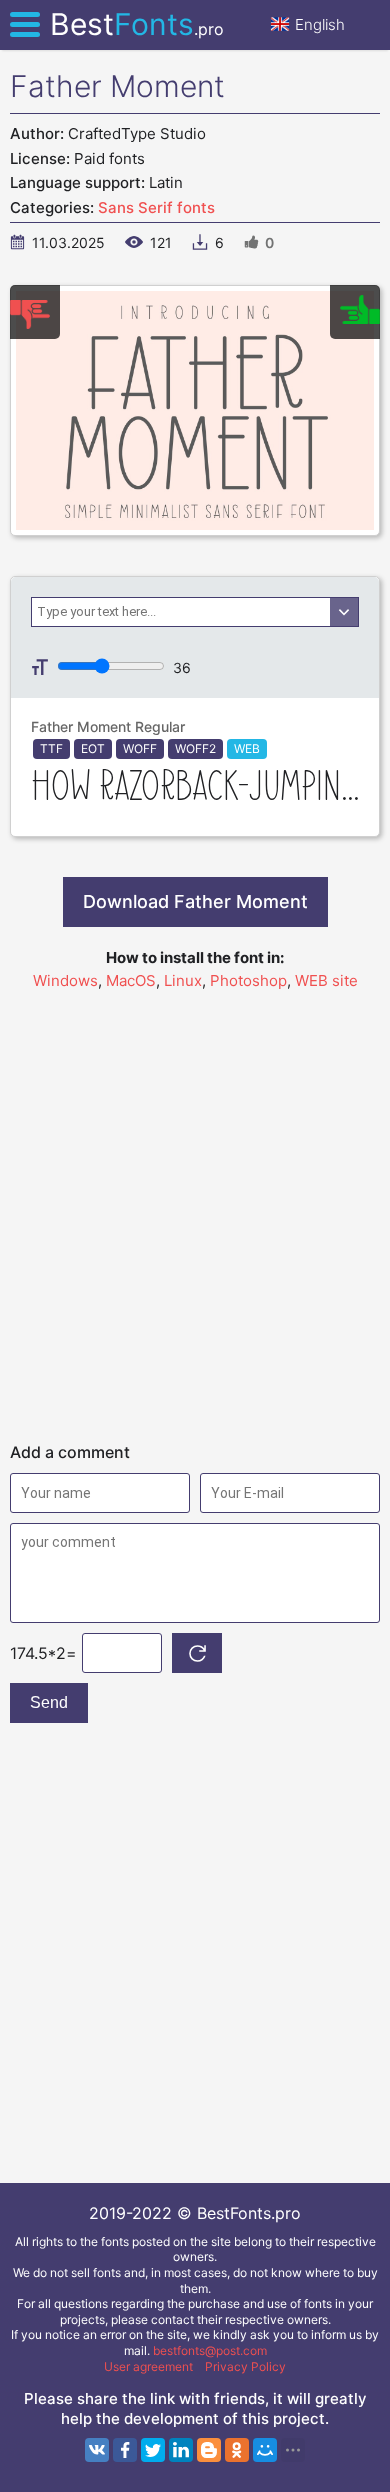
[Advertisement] (195, 1207)
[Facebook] (125, 2450)
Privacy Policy (245, 2366)
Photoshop (248, 980)
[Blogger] (209, 2450)
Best (137, 24)
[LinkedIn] (181, 2450)
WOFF (140, 748)
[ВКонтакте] (97, 2450)
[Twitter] (153, 2450)
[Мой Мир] (265, 2450)
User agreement (148, 2366)
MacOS (131, 980)
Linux (183, 980)
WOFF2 (195, 748)
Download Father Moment (195, 901)
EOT (93, 748)
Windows (65, 980)
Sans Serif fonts (156, 207)
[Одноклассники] (237, 2450)
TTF (51, 748)
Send (49, 1702)
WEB (247, 748)
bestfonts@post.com (210, 2350)
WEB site (326, 980)
